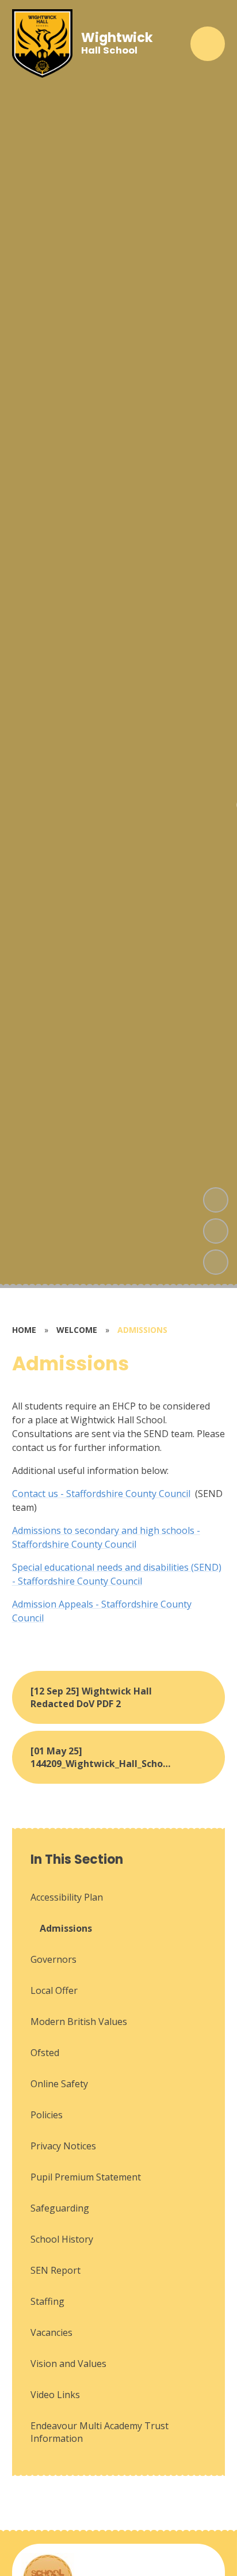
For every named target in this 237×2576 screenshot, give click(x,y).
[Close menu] (208, 44)
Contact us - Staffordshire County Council (101, 1494)
